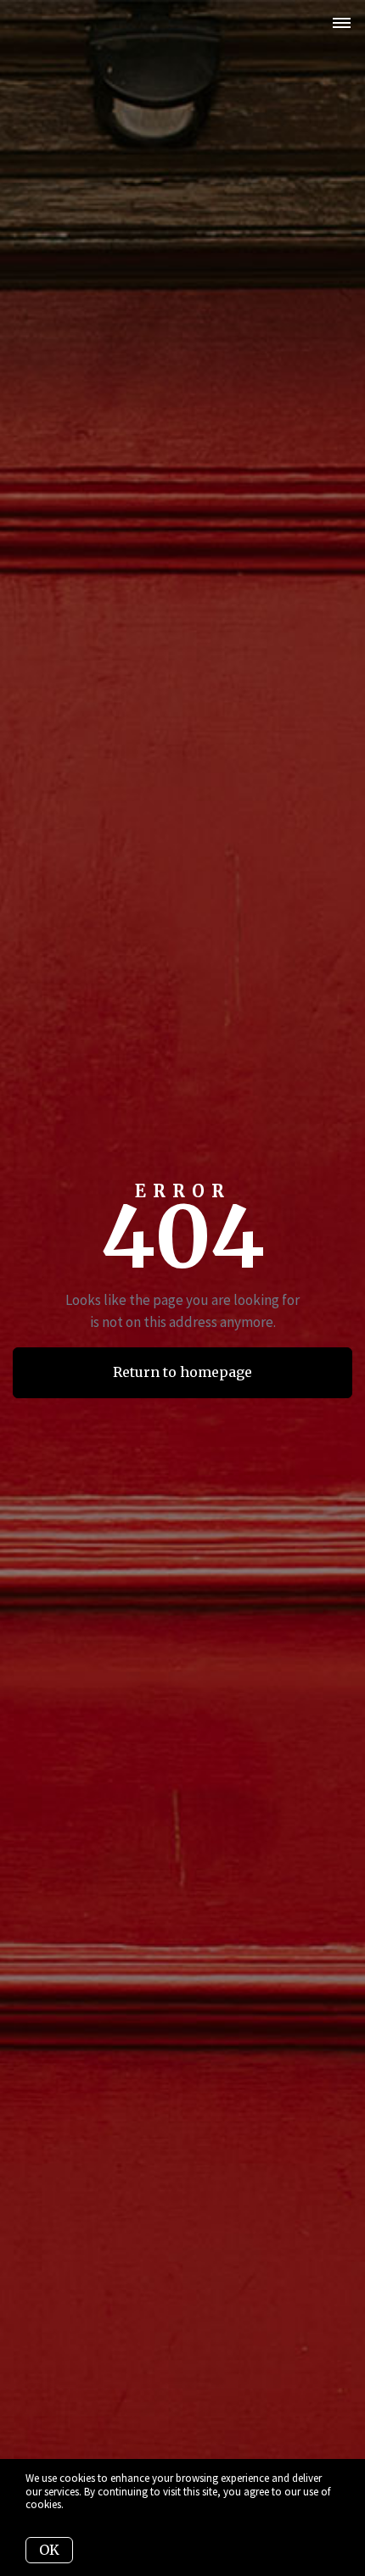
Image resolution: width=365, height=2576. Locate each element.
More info (88, 2504)
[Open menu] (342, 24)
